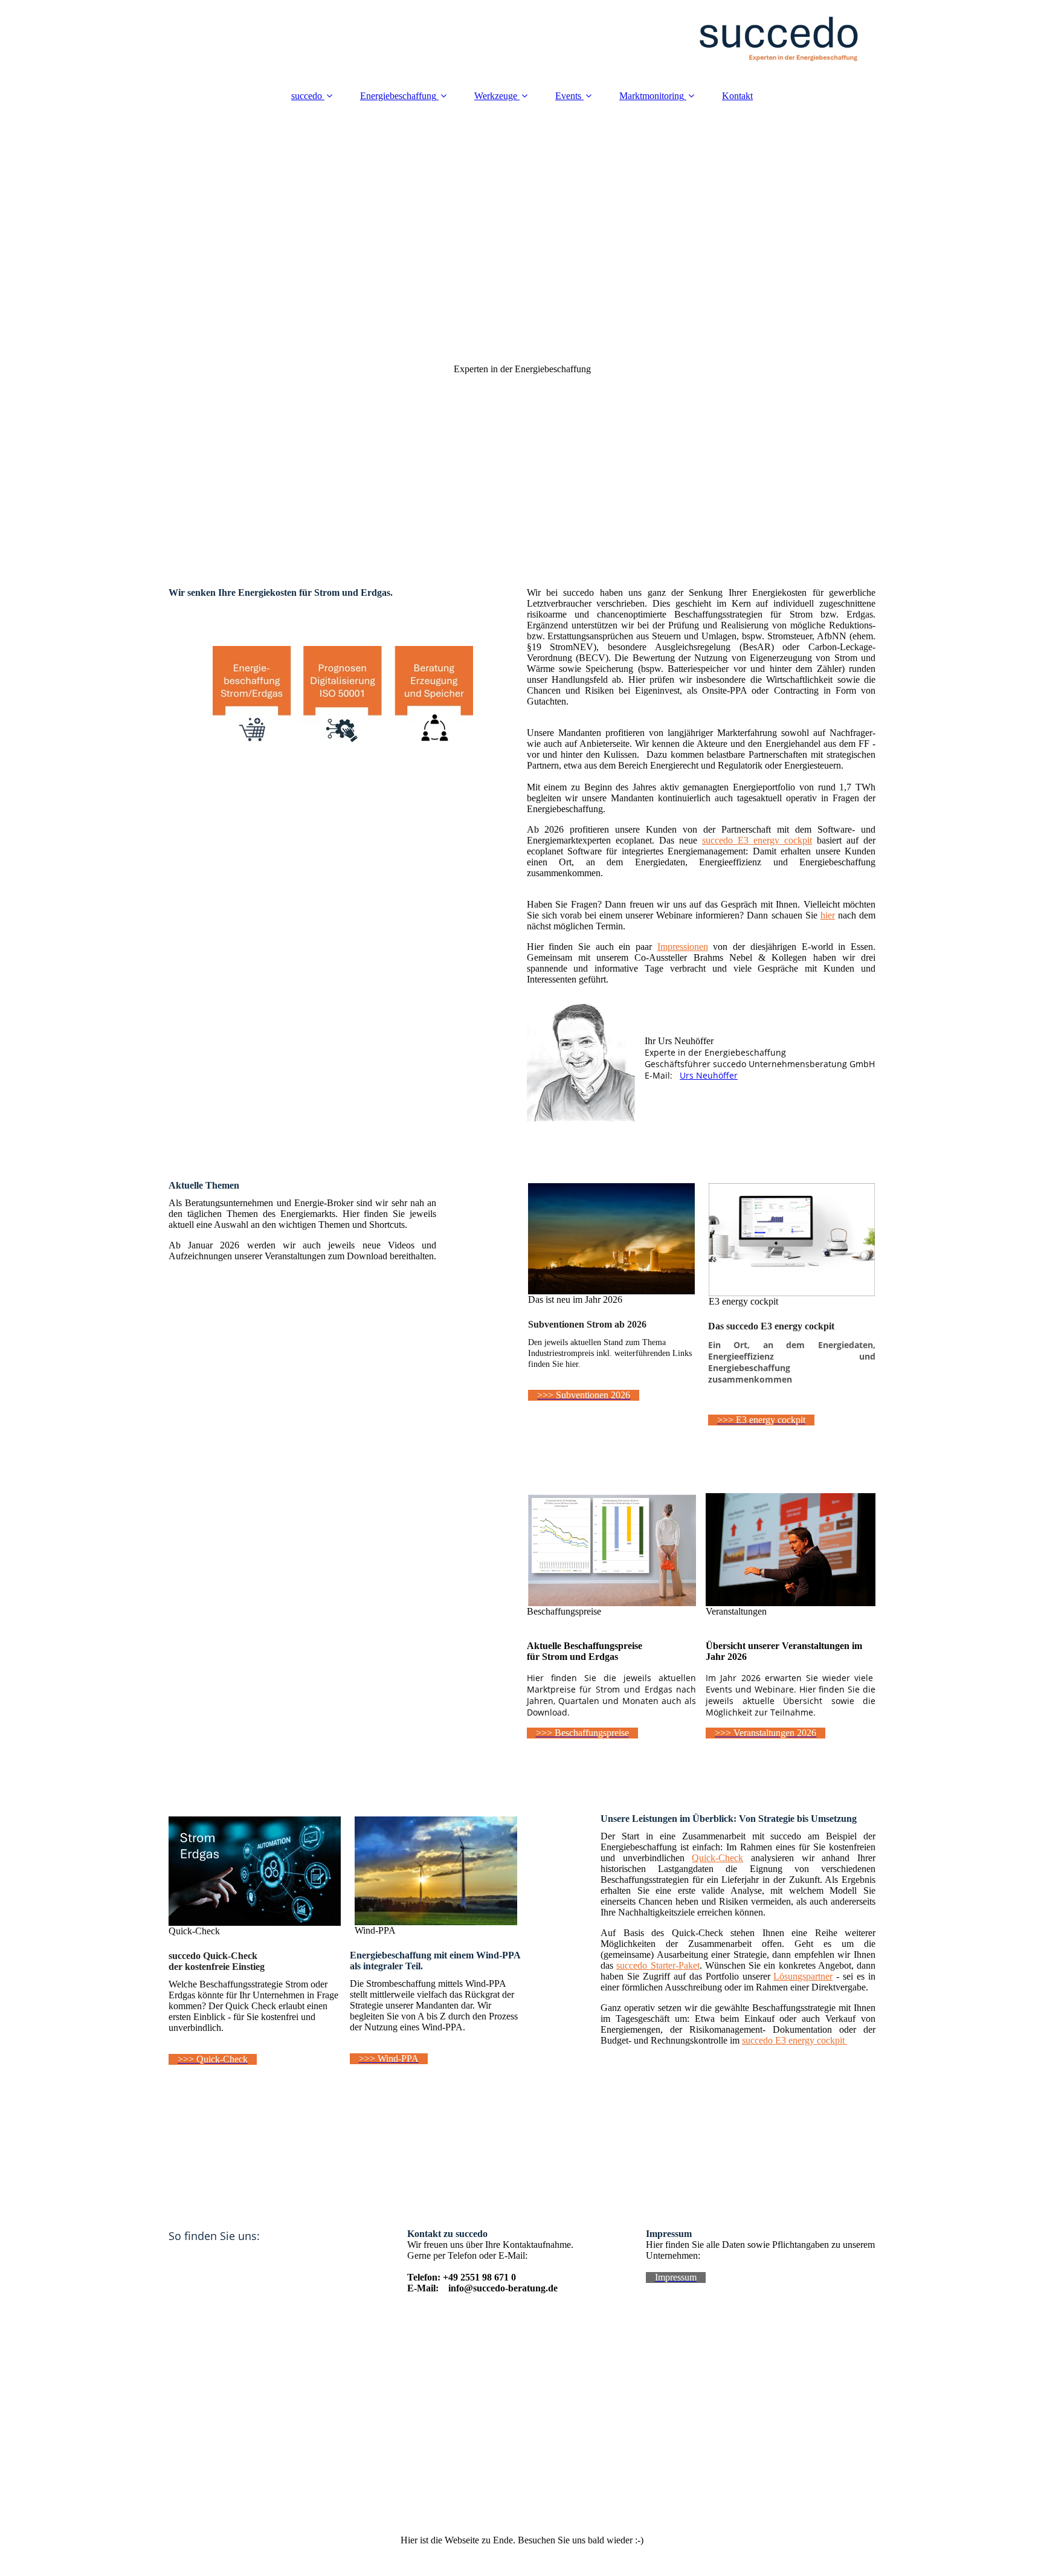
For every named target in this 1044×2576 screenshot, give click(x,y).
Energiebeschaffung (398, 96)
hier (828, 915)
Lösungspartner (803, 1976)
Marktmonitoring (652, 96)
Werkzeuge (496, 96)
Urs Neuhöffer (709, 1075)
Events (568, 96)
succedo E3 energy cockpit (757, 840)
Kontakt (737, 96)
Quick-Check (717, 1858)
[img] (522, 39)
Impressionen (683, 947)
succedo (307, 96)
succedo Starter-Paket (658, 1965)
